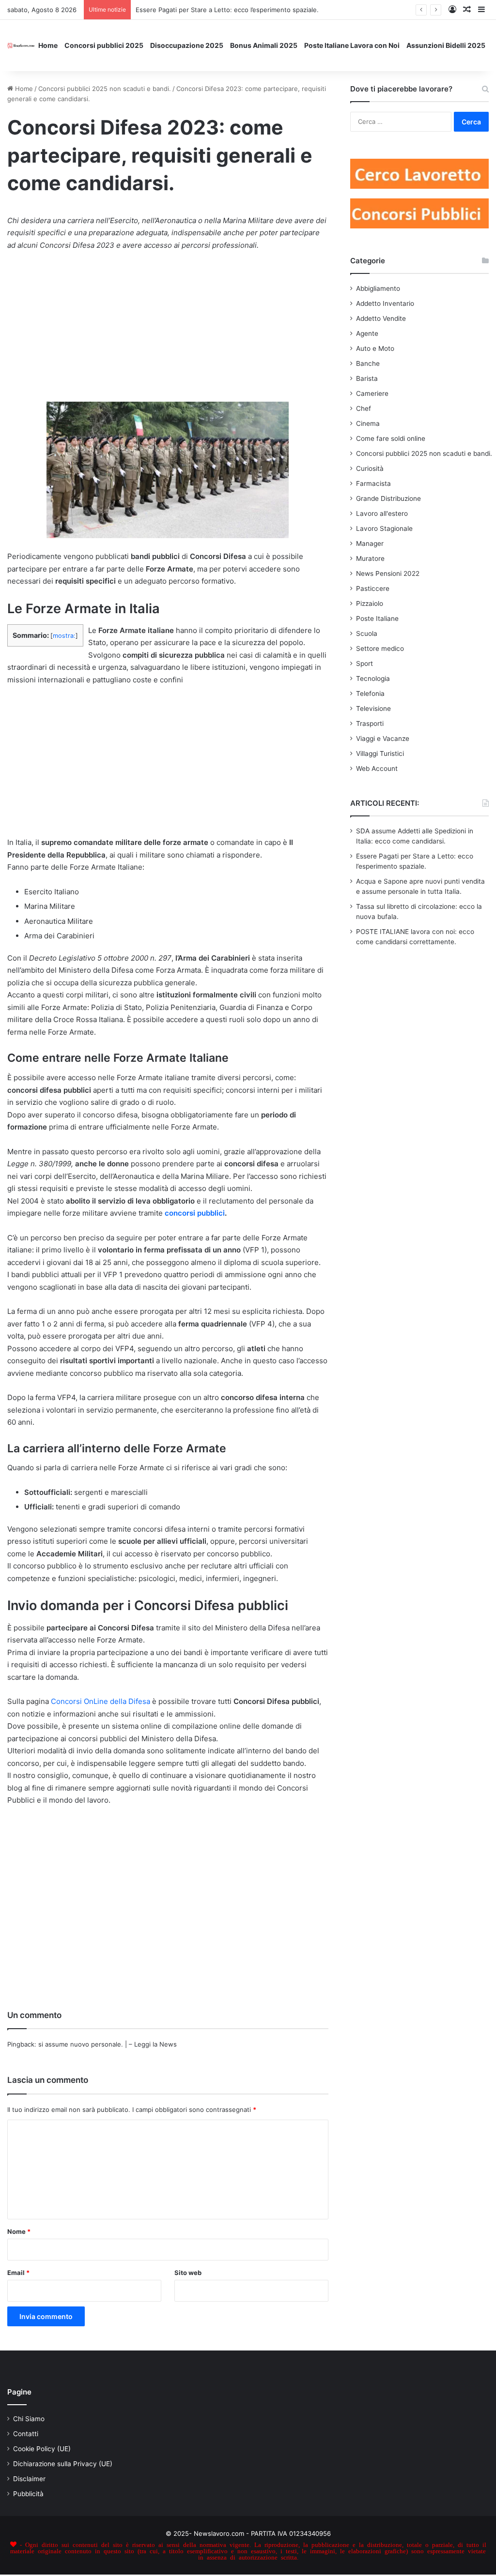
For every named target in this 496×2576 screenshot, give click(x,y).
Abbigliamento (378, 288)
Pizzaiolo (370, 603)
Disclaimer (29, 2479)
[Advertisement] (168, 331)
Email (18, 2273)
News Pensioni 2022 (388, 573)
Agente (367, 333)
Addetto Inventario (385, 303)
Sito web (188, 2273)
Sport (364, 663)
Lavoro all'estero (382, 513)
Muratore (370, 558)
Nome (19, 2231)
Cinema (368, 423)
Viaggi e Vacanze (383, 738)
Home (48, 45)
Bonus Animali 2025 (264, 45)
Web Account (377, 768)
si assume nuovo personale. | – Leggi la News (108, 2044)
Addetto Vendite (381, 318)
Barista (367, 378)
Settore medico (380, 648)
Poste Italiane (377, 618)
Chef (364, 408)
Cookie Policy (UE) (42, 2449)
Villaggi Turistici (380, 753)
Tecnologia (373, 678)
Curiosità (370, 468)
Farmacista (373, 483)
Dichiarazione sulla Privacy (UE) (63, 2464)
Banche (368, 363)
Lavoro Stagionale (384, 528)
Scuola (367, 633)
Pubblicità (28, 2494)
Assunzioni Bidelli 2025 (446, 45)
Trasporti (370, 723)
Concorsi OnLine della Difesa (101, 1701)
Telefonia (370, 693)
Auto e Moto (375, 348)
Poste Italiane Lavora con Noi (352, 45)
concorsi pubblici (195, 1213)
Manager (370, 543)
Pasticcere (373, 588)
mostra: (64, 636)
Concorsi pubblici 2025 (104, 45)
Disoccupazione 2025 (187, 45)
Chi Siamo (29, 2419)
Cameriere (372, 393)
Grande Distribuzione (388, 498)
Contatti (26, 2434)
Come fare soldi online (391, 438)
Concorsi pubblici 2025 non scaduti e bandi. (105, 89)
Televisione (373, 708)
